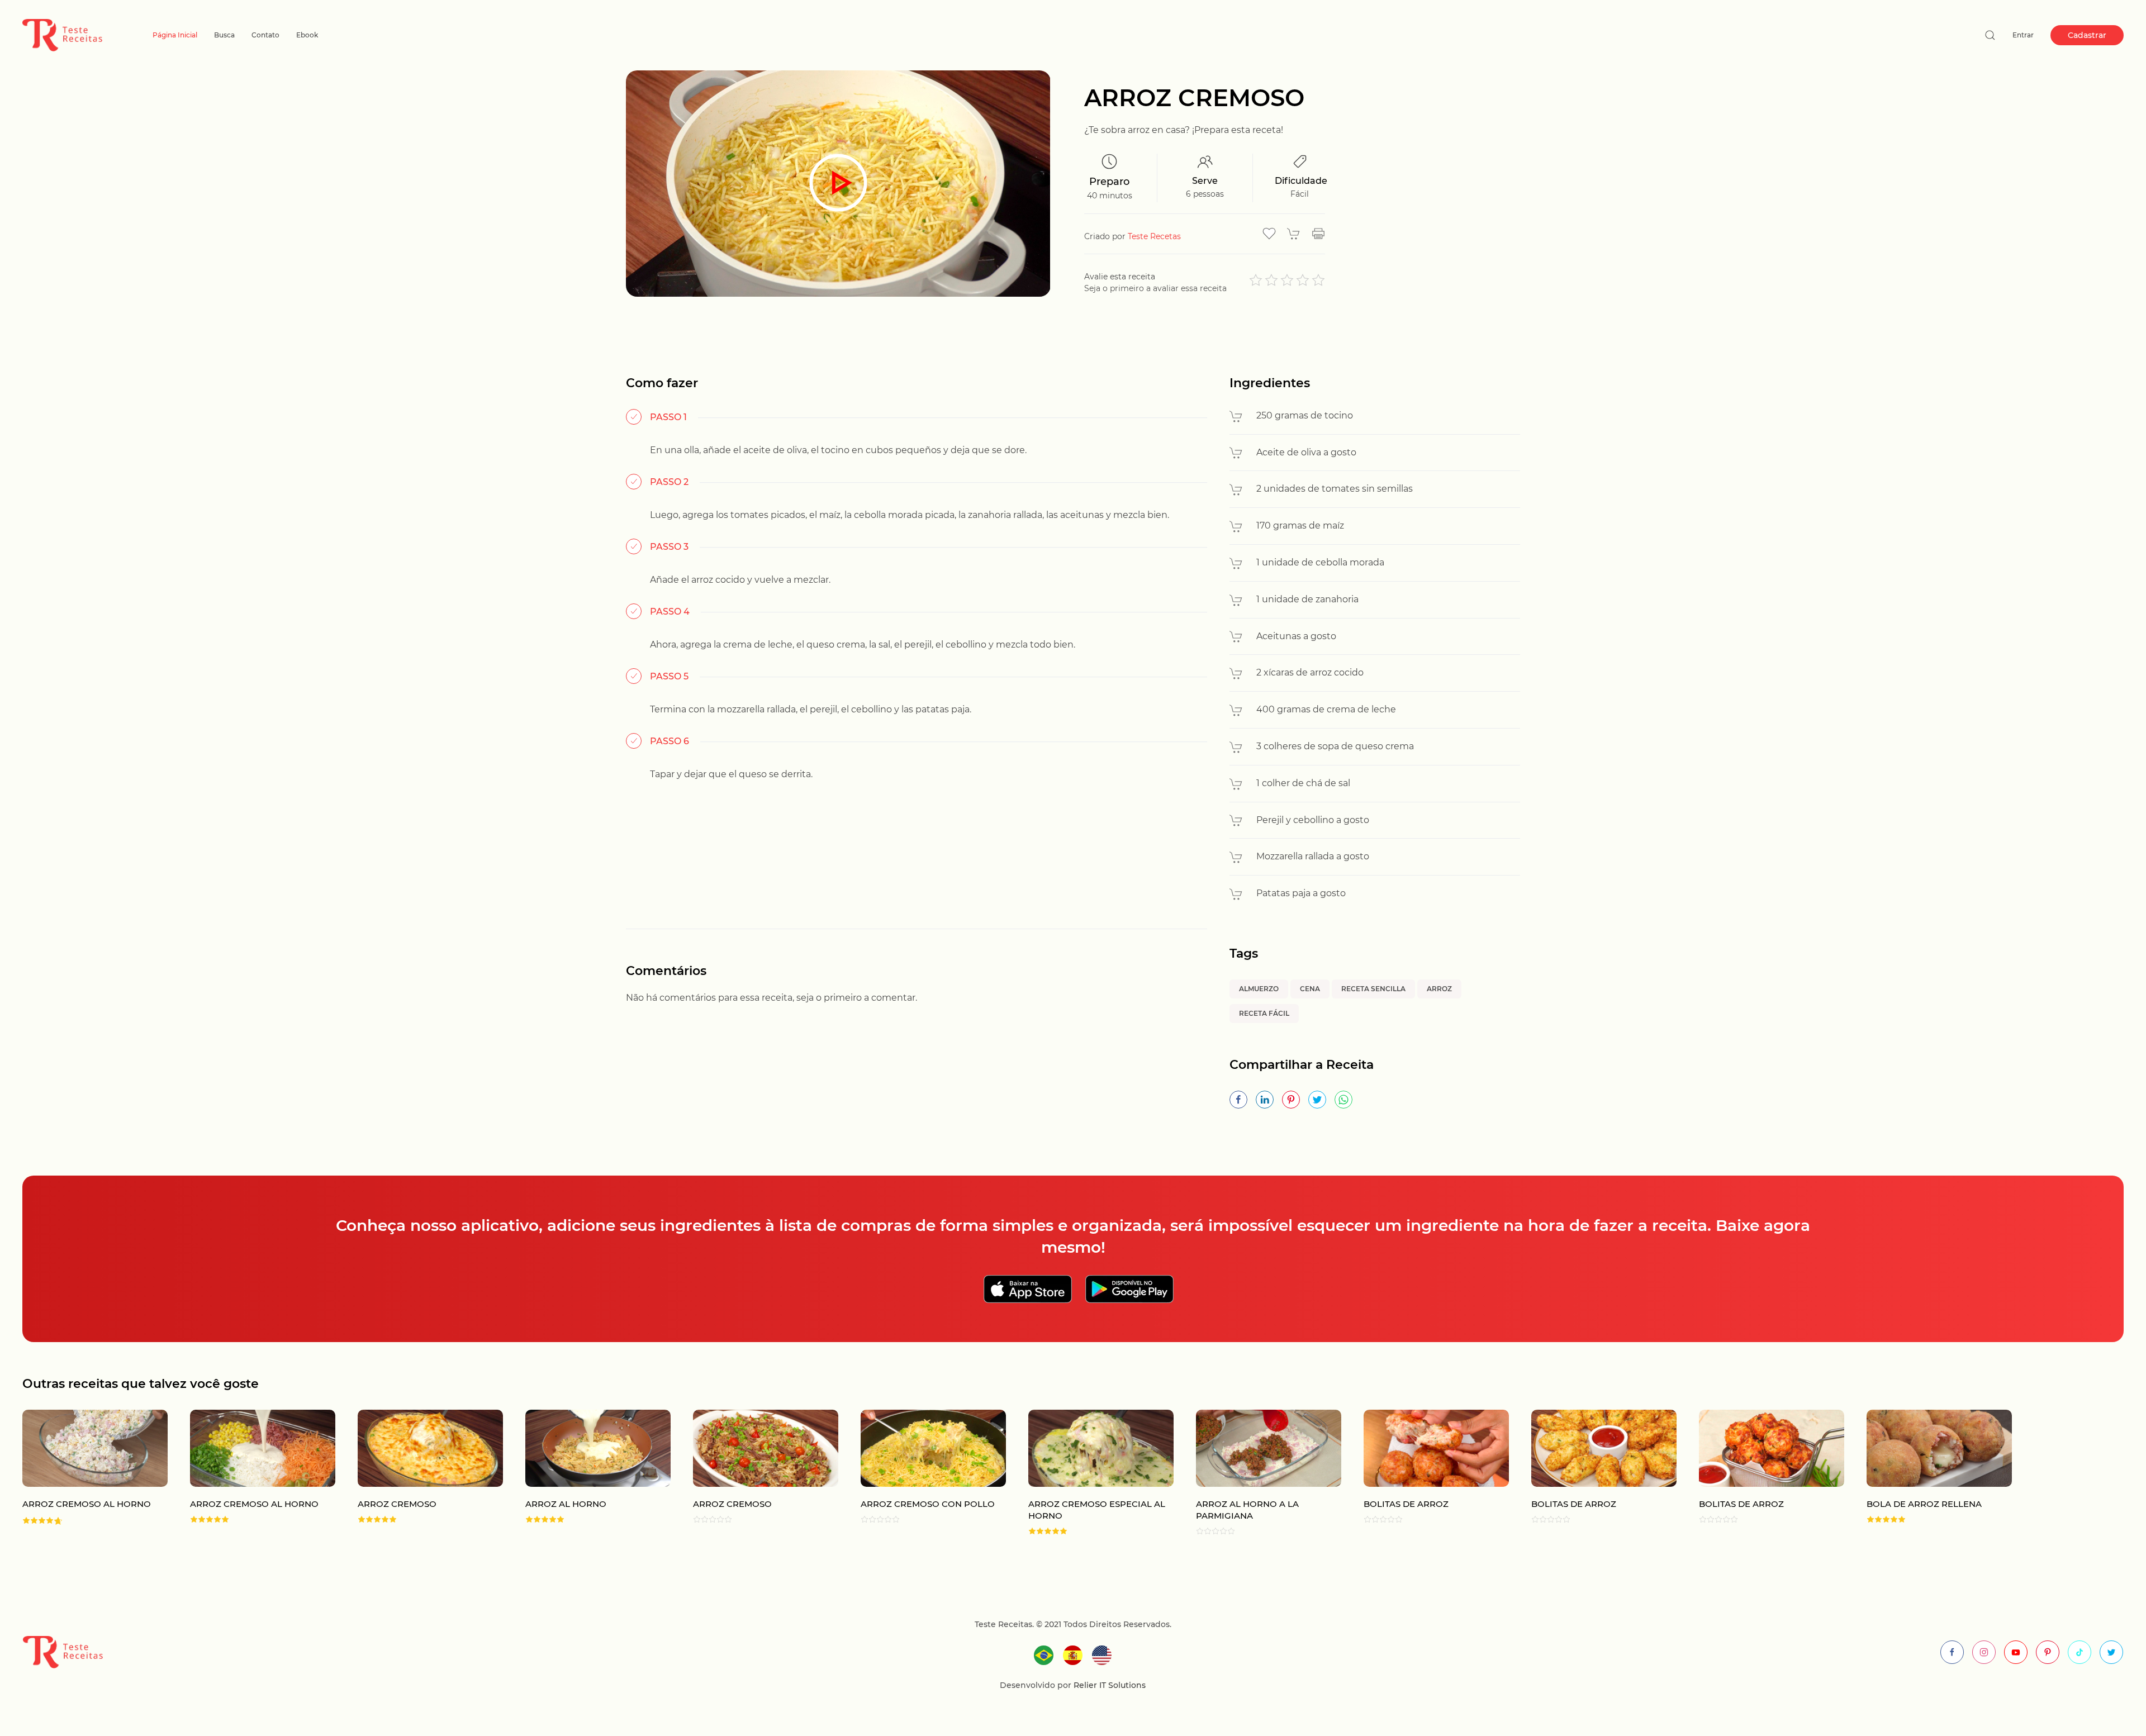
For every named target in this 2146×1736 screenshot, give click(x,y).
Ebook (307, 35)
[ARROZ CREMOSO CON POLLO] (922, 1473)
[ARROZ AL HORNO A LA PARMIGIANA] (1257, 1473)
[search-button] (1990, 35)
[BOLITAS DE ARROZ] (1425, 1473)
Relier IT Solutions (1108, 1685)
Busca (224, 35)
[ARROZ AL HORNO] (587, 1473)
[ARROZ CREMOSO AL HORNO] (84, 1473)
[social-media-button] (1952, 1652)
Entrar (2023, 35)
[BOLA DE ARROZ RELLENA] (1928, 1473)
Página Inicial (175, 35)
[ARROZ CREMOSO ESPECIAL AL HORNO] (1090, 1473)
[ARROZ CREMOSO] (419, 1473)
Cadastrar (2087, 35)
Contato (265, 35)
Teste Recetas (1154, 236)
